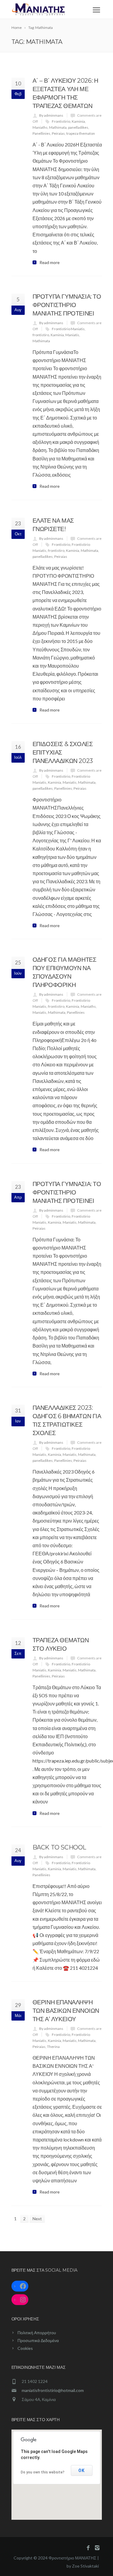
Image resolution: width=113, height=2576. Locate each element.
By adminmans (51, 115)
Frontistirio (61, 121)
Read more (50, 263)
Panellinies (41, 133)
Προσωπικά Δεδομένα (38, 2340)
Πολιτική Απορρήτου (37, 2333)
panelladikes (78, 127)
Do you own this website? (43, 2472)
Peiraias (58, 133)
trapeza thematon (81, 133)
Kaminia (78, 121)
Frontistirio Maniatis (68, 329)
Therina (53, 2047)
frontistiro (41, 335)
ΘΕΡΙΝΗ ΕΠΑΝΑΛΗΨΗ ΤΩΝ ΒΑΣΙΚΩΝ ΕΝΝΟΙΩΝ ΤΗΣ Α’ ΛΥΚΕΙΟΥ (66, 2011)
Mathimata (58, 127)
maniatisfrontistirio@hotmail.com (53, 2390)
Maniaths (40, 127)
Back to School (59, 1847)
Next (37, 2219)
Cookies (25, 2348)
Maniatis (72, 335)
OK (82, 2470)
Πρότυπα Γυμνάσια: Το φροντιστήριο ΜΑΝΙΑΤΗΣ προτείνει (67, 305)
